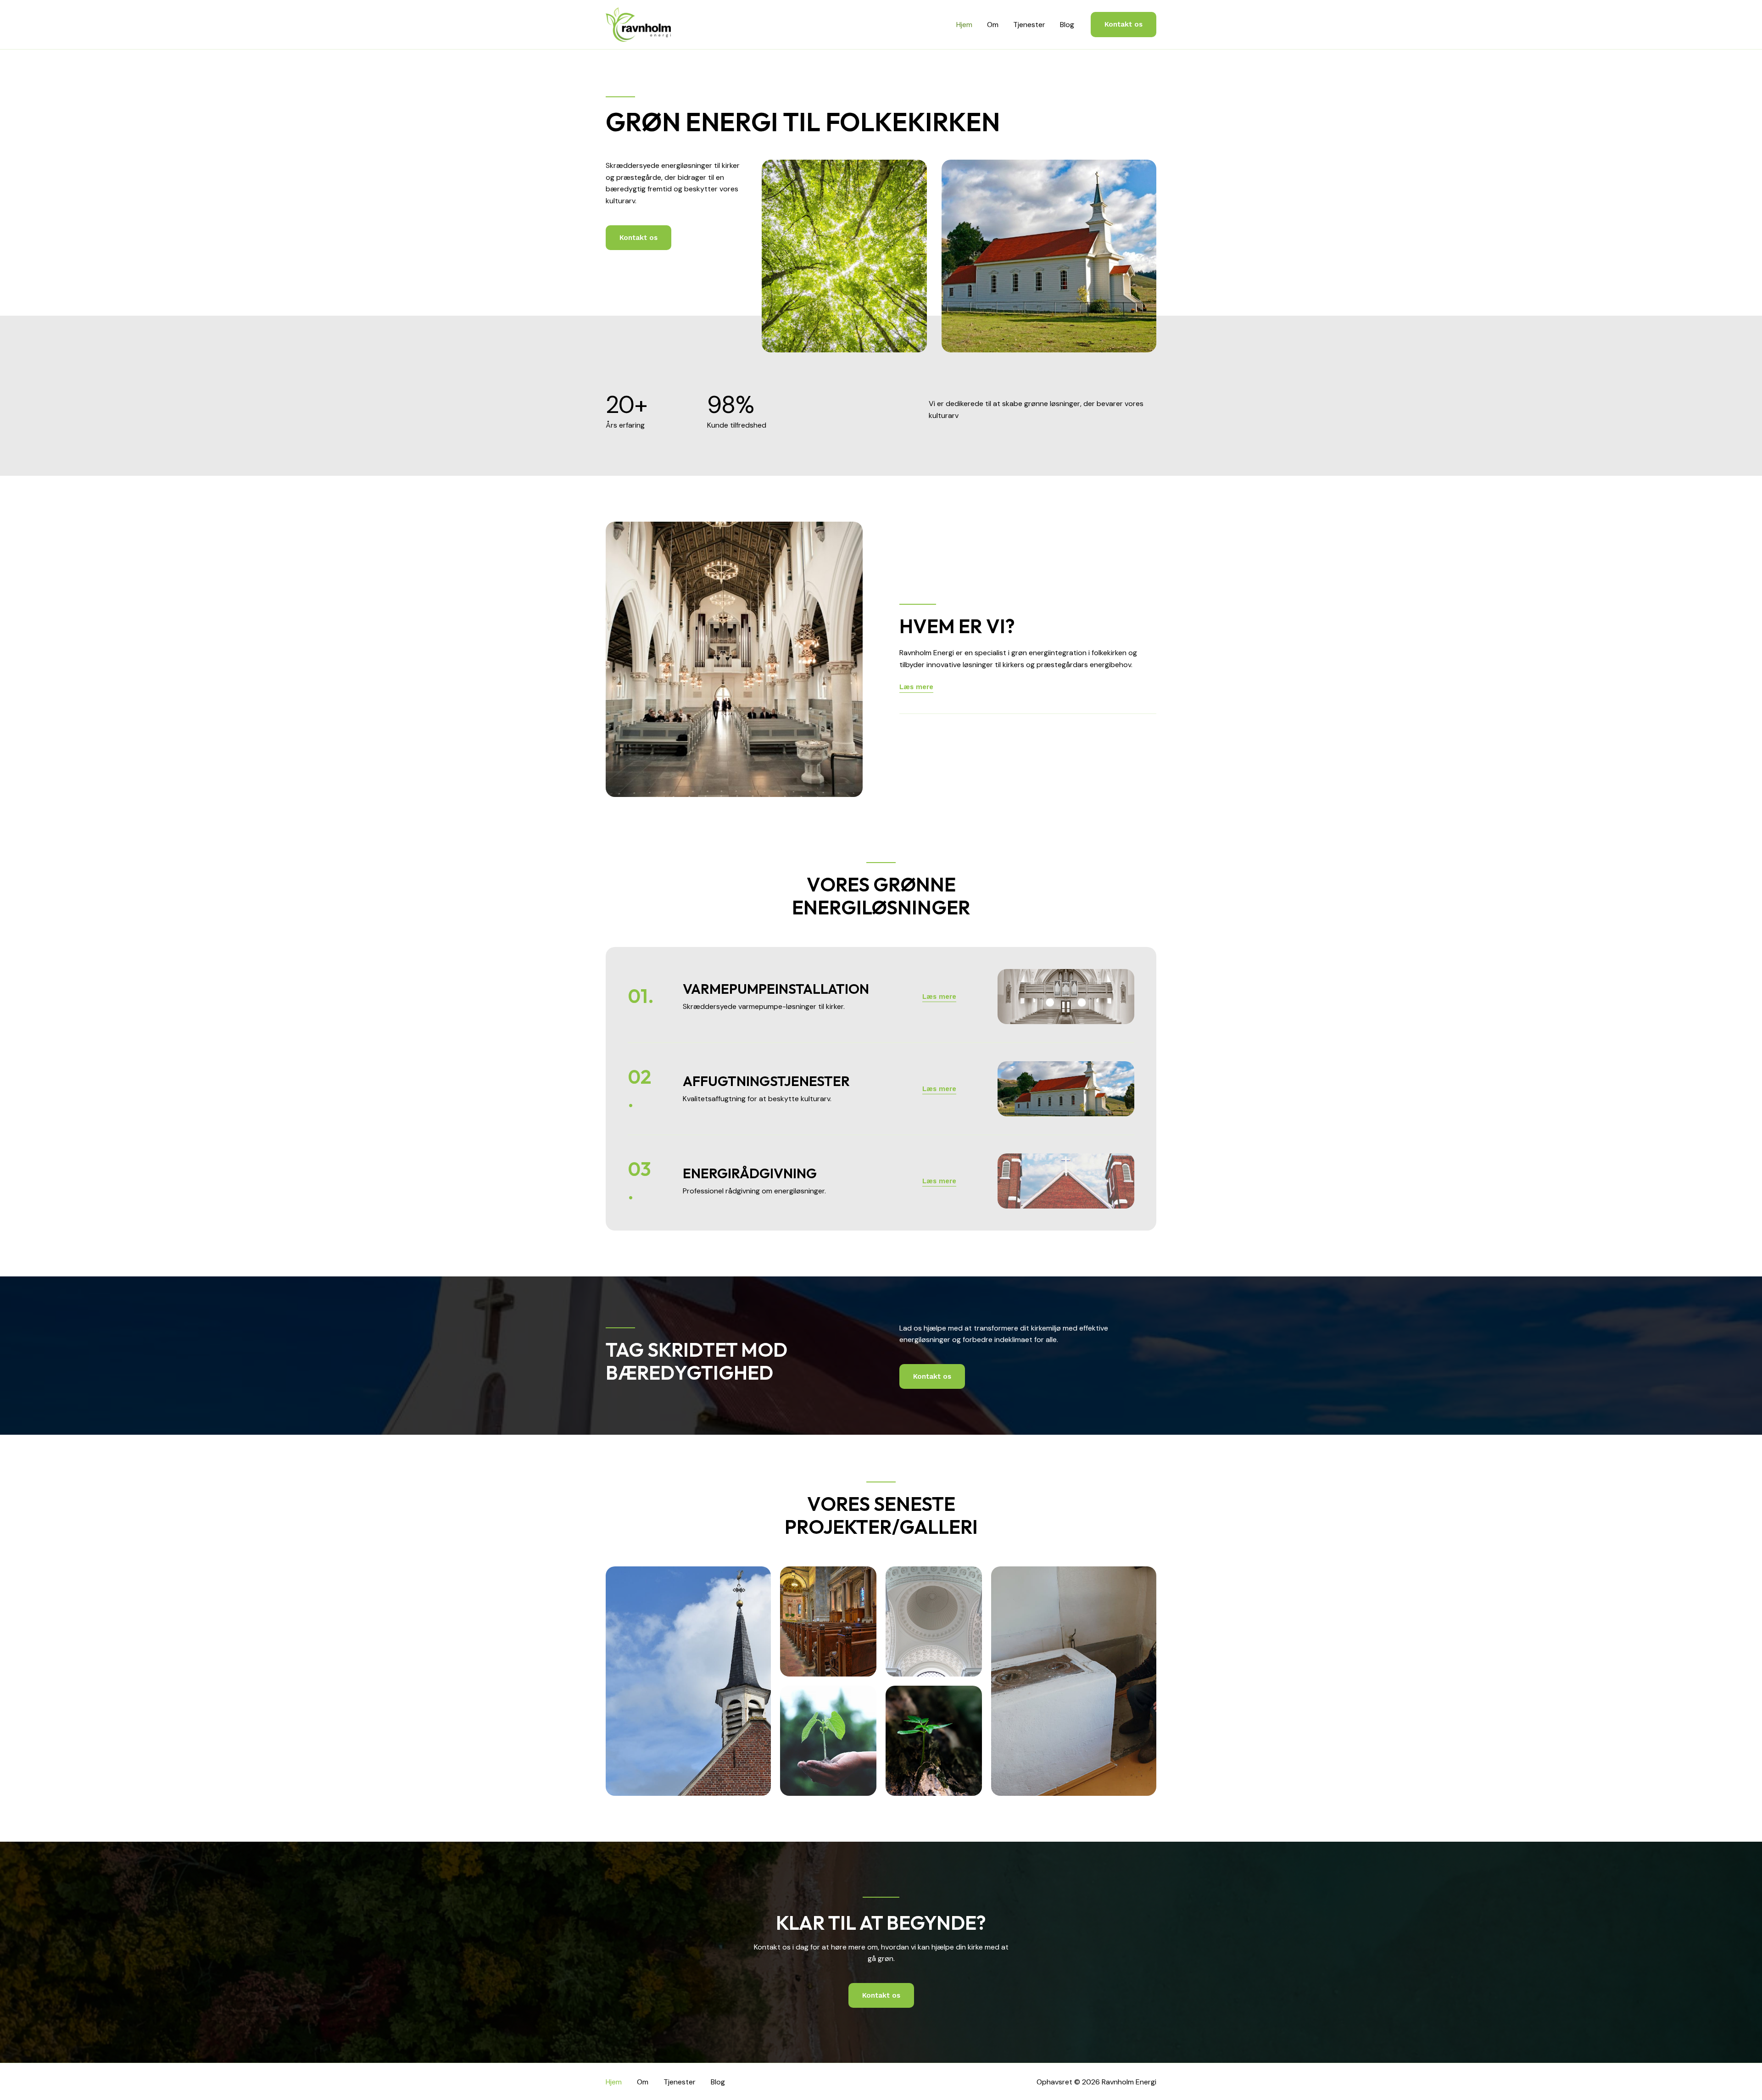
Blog (1067, 25)
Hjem (964, 25)
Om (993, 25)
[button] (1124, 25)
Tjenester (1029, 25)
